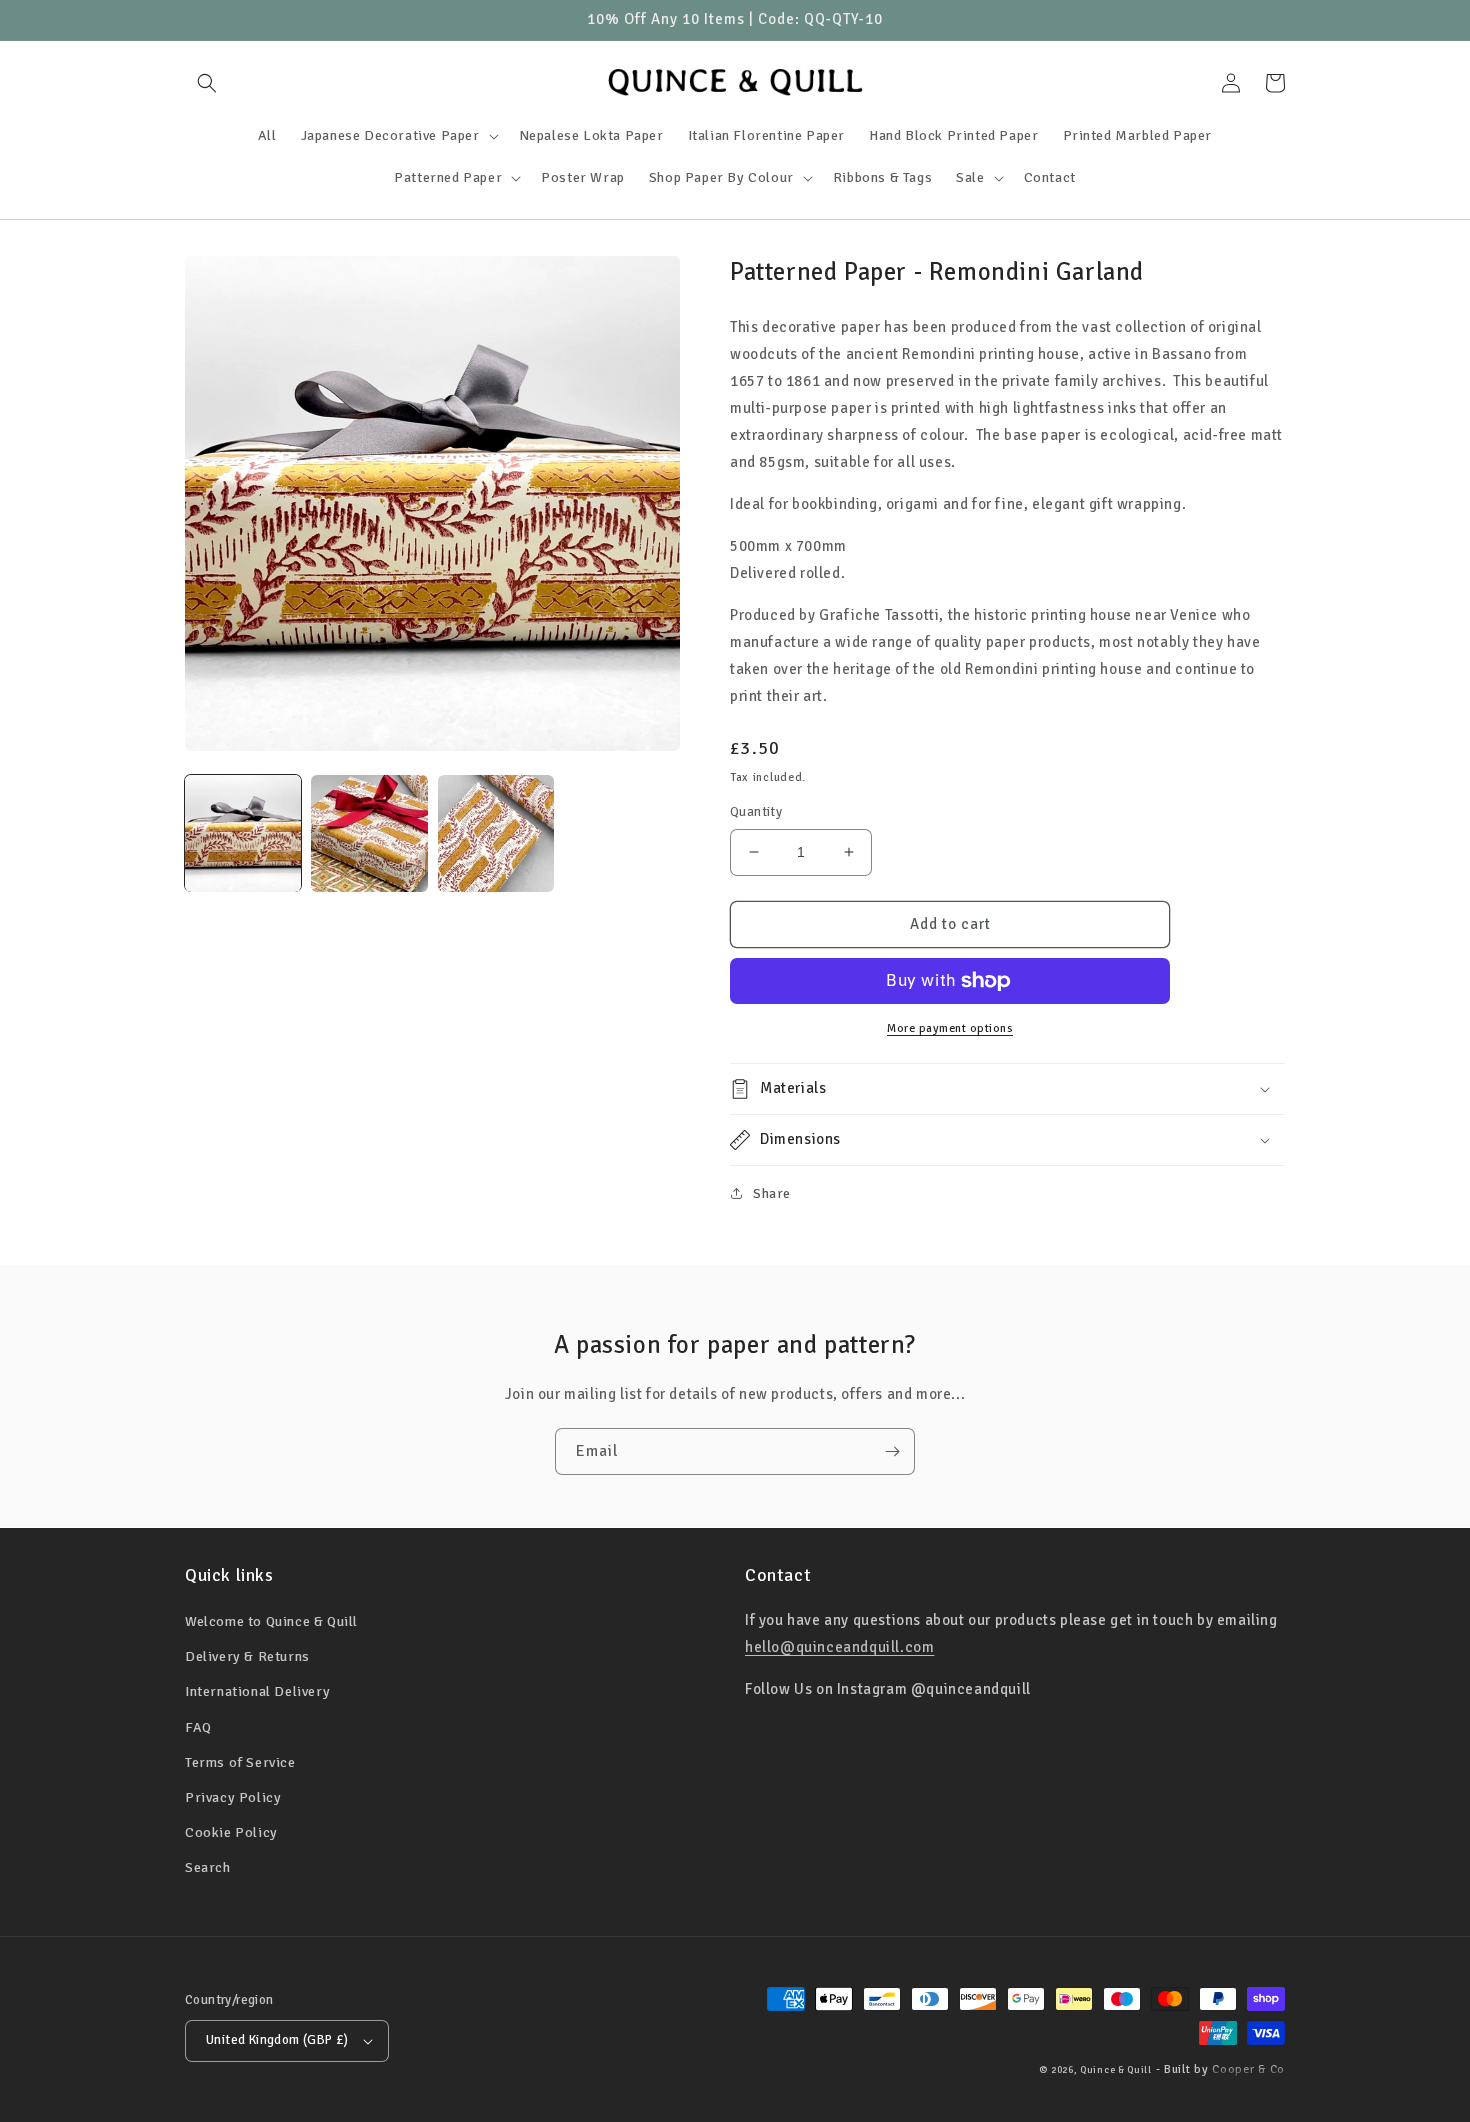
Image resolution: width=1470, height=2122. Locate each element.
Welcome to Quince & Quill (271, 1621)
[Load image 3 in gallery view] (496, 833)
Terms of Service (240, 1762)
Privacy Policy (233, 1797)
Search (208, 1867)
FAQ (198, 1727)
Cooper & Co (1248, 2069)
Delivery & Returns (247, 1656)
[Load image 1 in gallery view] (243, 833)
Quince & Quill (1116, 2070)
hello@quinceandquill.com (839, 1647)
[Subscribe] (892, 1451)
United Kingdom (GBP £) (277, 2040)
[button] (207, 83)
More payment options (950, 1028)
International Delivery (257, 1691)
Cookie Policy (231, 1832)
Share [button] (772, 1193)
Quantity (756, 812)
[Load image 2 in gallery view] (369, 833)
